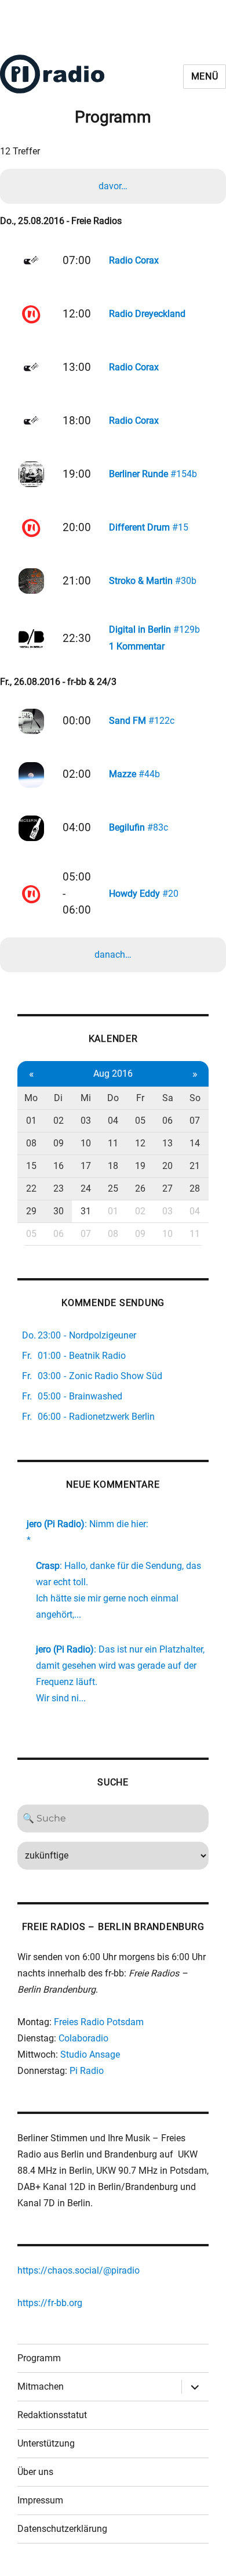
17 (86, 1166)
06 (167, 1121)
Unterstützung (46, 2443)
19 (140, 1166)
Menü (205, 76)
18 (113, 1166)
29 (31, 1211)
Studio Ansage (90, 2054)
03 (86, 1121)
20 (167, 1166)
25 (113, 1188)
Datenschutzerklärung (62, 2529)
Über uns (35, 2472)
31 (86, 1211)
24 (86, 1188)
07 (195, 1121)
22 (31, 1188)
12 (140, 1143)
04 (113, 1121)
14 (195, 1143)
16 (59, 1166)
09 (59, 1143)
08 (31, 1143)
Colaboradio (83, 2038)
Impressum (40, 2500)
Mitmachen (41, 2386)
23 (59, 1188)
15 (31, 1166)
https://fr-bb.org (50, 2303)
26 (140, 1188)
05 (140, 1121)
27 (167, 1188)
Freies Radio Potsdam (99, 2022)
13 (167, 1143)
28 (195, 1188)
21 (195, 1166)
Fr (140, 1098)
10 (86, 1143)
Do (113, 1098)
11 (113, 1143)
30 (59, 1211)
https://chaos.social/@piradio (79, 2270)
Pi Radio (87, 2071)
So (195, 1098)
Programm (39, 2358)
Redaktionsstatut (52, 2415)
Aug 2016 (113, 1074)
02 (59, 1121)
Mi (86, 1098)
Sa (168, 1098)
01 (31, 1121)
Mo (31, 1098)
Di (58, 1098)
